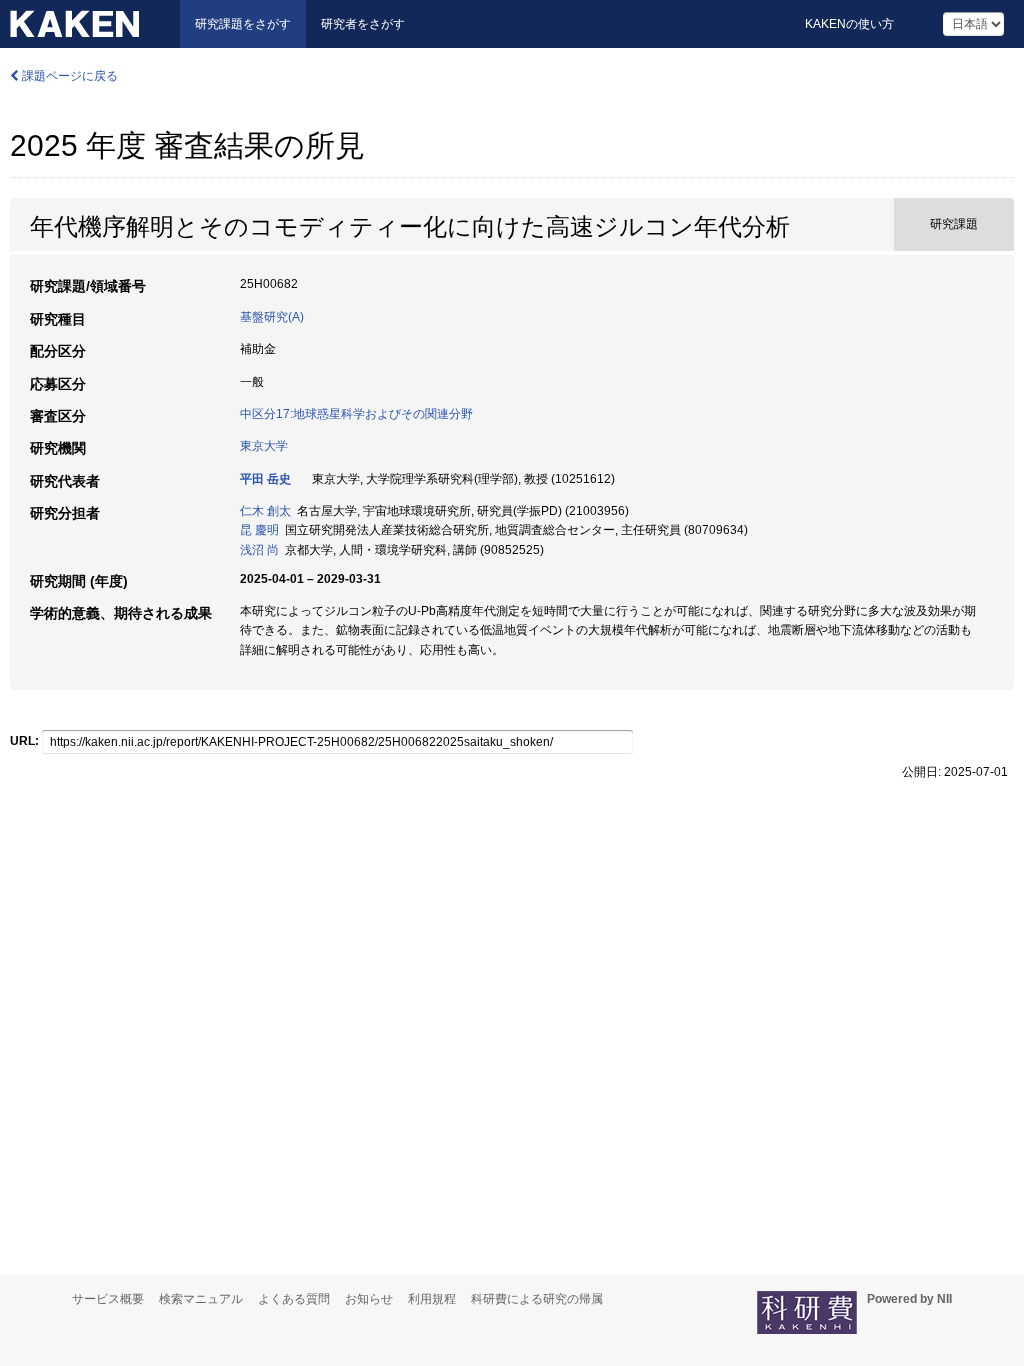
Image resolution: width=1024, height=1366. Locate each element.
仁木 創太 (265, 511)
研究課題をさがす (243, 24)
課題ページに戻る (68, 76)
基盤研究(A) (272, 317)
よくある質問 (294, 1299)
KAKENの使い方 (849, 24)
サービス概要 (108, 1299)
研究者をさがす (363, 24)
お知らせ (369, 1299)
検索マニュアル (201, 1299)
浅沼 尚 (259, 550)
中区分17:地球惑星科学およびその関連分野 (356, 414)
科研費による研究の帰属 (537, 1299)
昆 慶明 (259, 530)
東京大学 (264, 446)
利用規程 (432, 1299)
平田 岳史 (265, 479)
